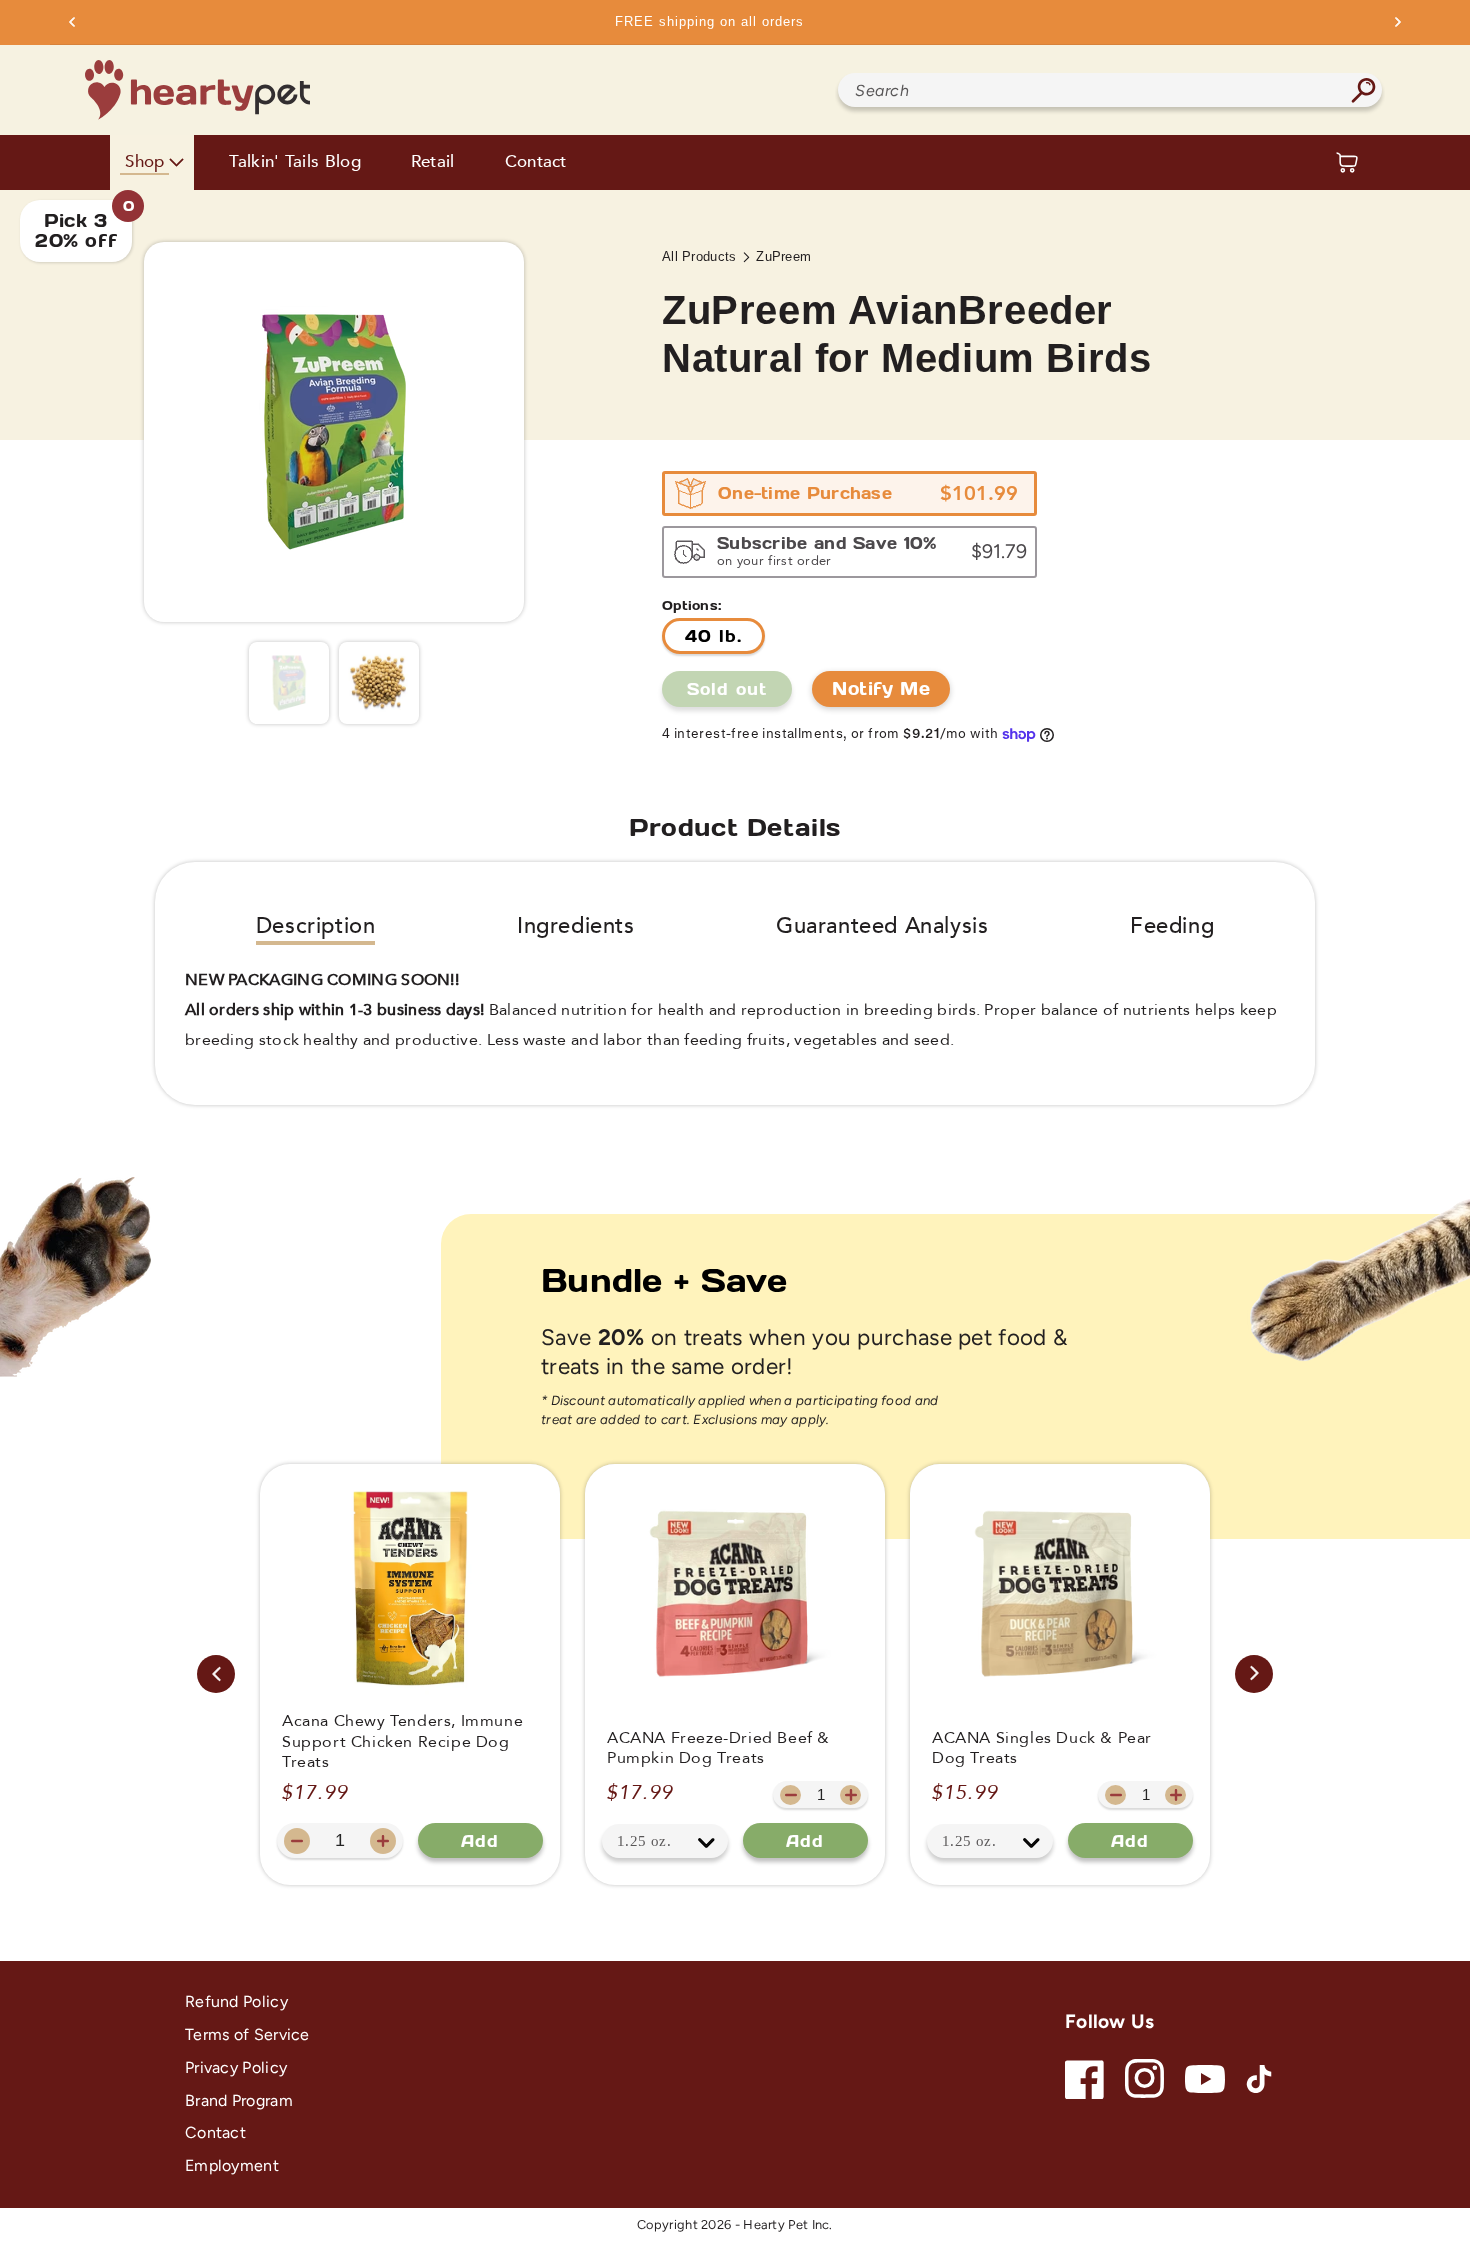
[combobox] (1110, 90)
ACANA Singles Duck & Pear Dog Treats (1042, 1749)
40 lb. (713, 635)
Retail (433, 162)
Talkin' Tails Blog (294, 162)
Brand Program (239, 2100)
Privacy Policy (236, 2067)
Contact (536, 162)
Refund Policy (236, 2001)
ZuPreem (783, 256)
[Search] (1363, 90)
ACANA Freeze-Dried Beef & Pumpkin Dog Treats (718, 1749)
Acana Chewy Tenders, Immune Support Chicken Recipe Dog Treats (402, 1742)
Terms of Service (247, 2034)
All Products (699, 256)
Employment (232, 2165)
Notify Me (881, 688)
